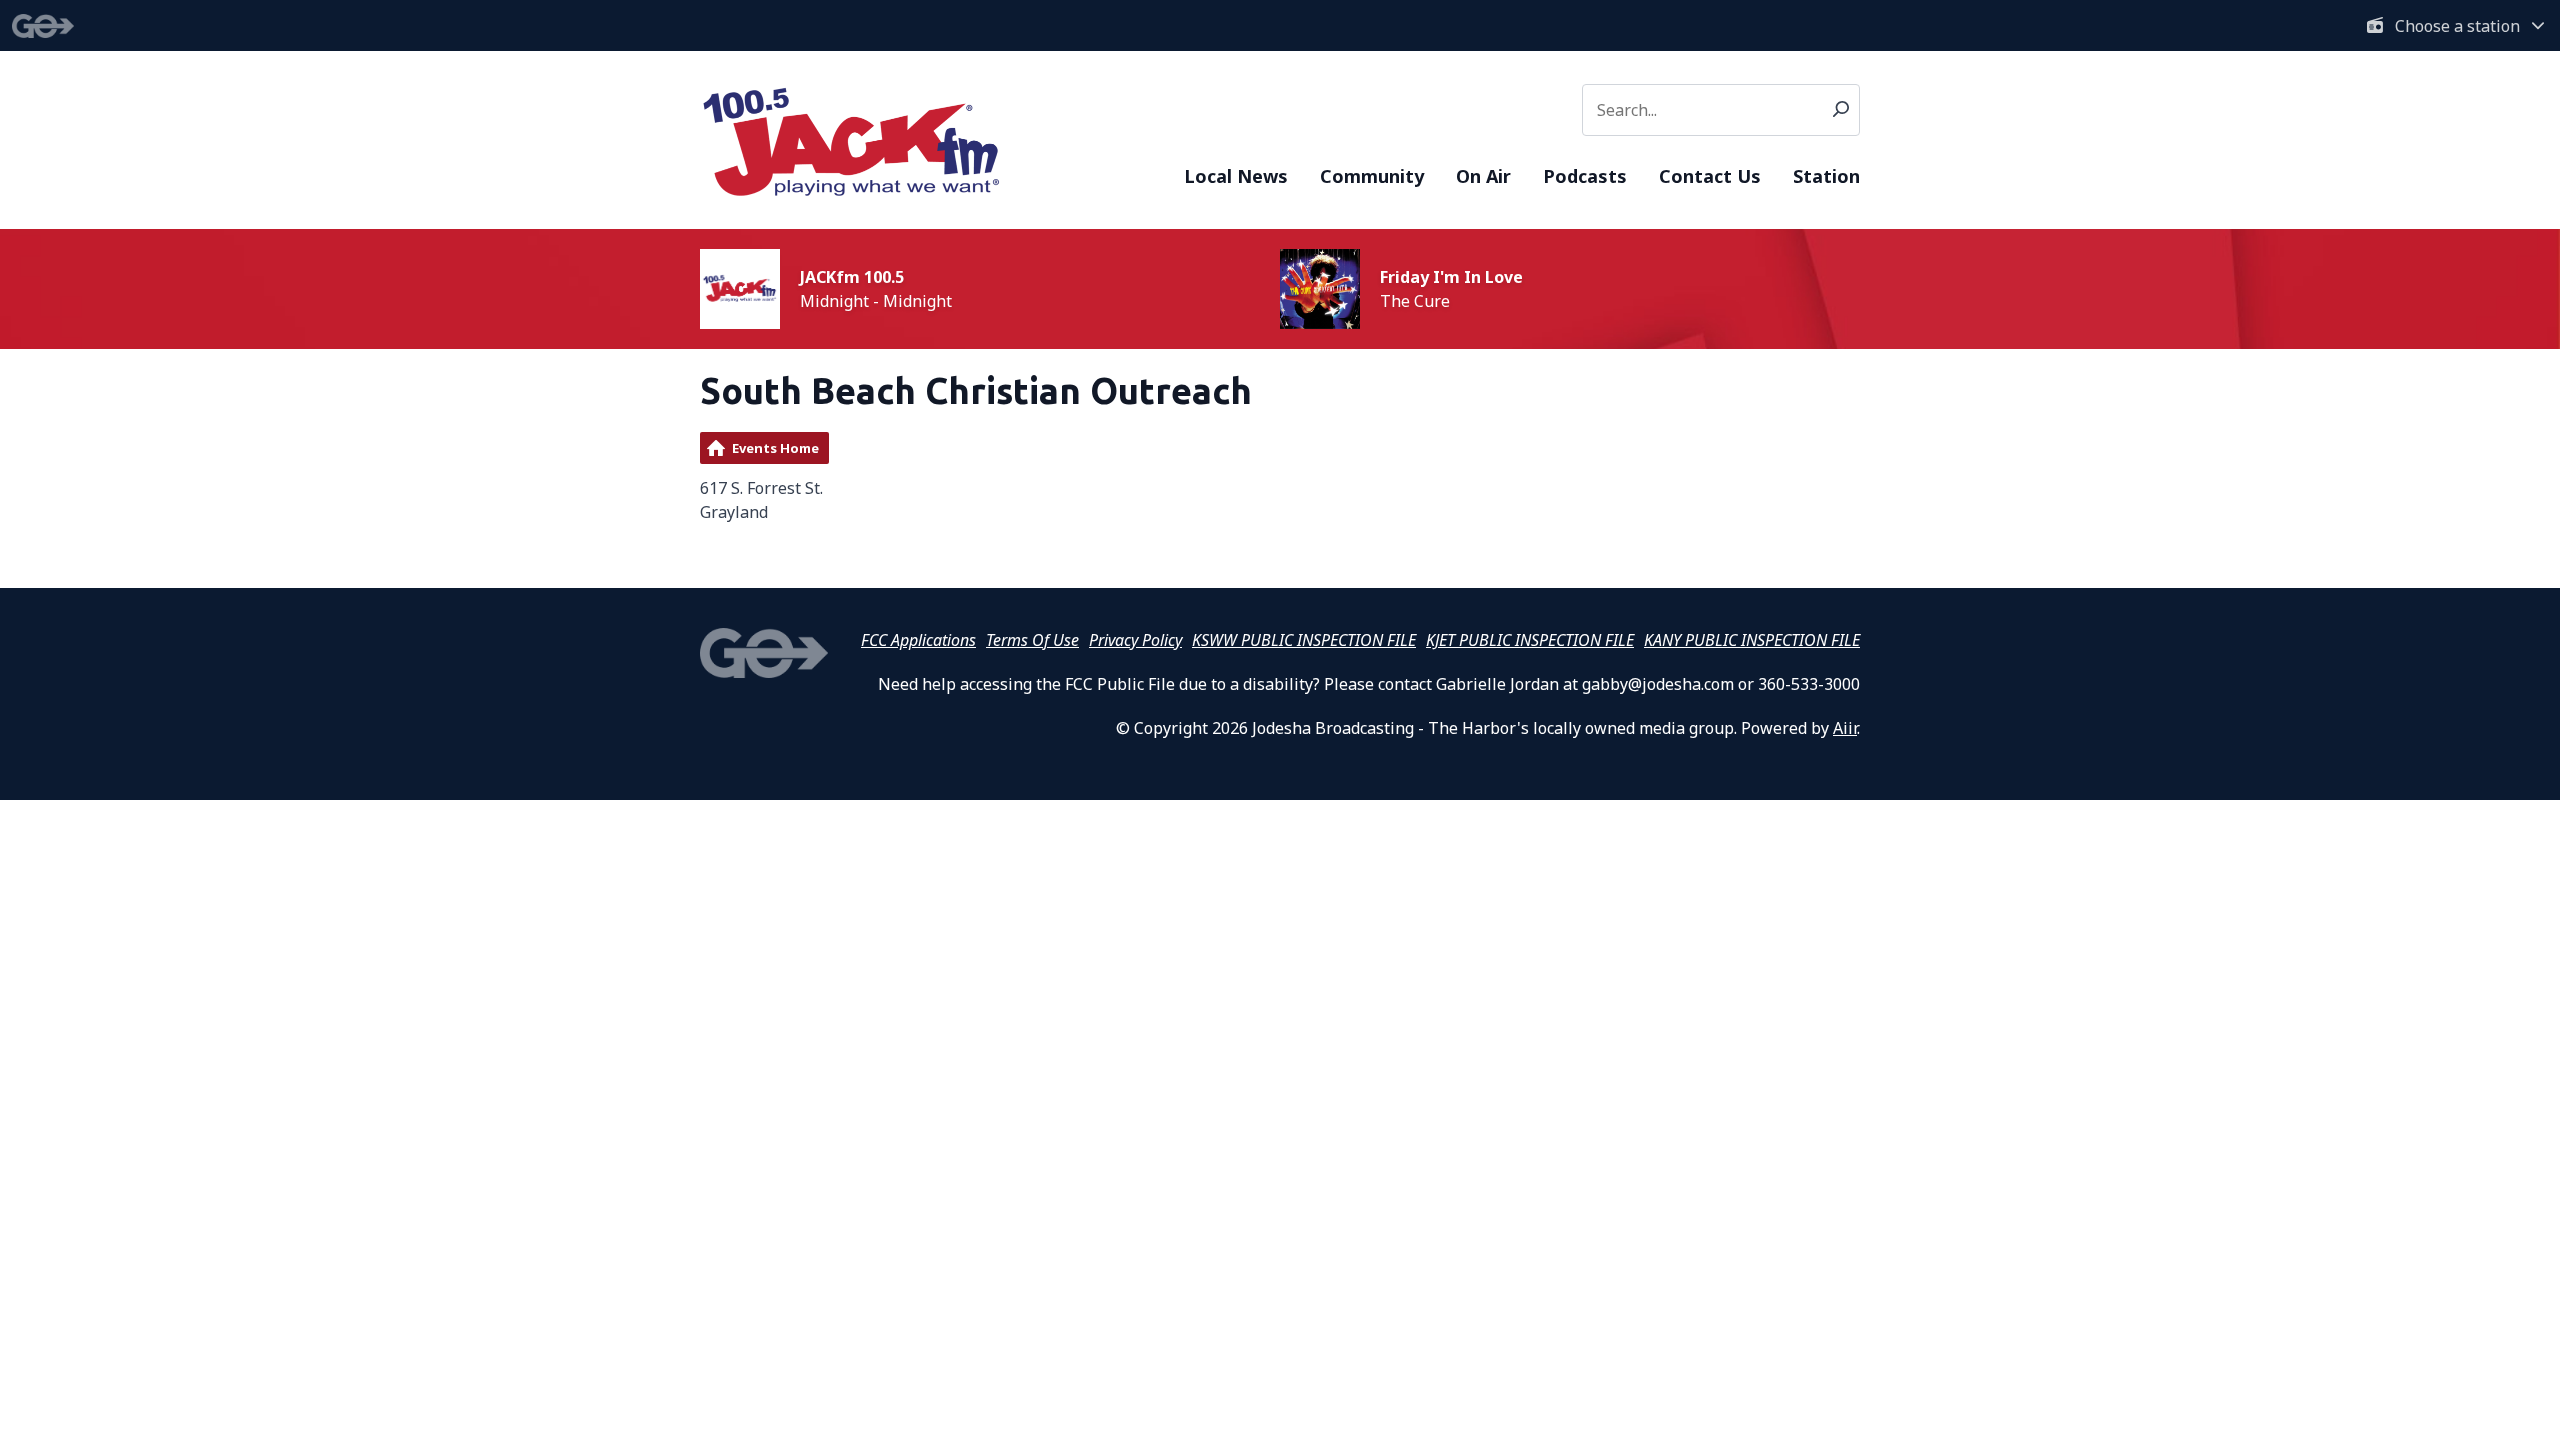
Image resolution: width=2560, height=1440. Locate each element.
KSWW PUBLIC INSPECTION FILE (1304, 640)
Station (1826, 176)
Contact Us (1710, 176)
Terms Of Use (1032, 640)
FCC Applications (918, 640)
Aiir (1845, 728)
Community (1372, 176)
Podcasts (1585, 176)
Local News (1236, 176)
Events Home (775, 448)
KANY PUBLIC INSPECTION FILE (1752, 640)
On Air (1483, 176)
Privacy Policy (1135, 640)
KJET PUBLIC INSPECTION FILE (1530, 640)
